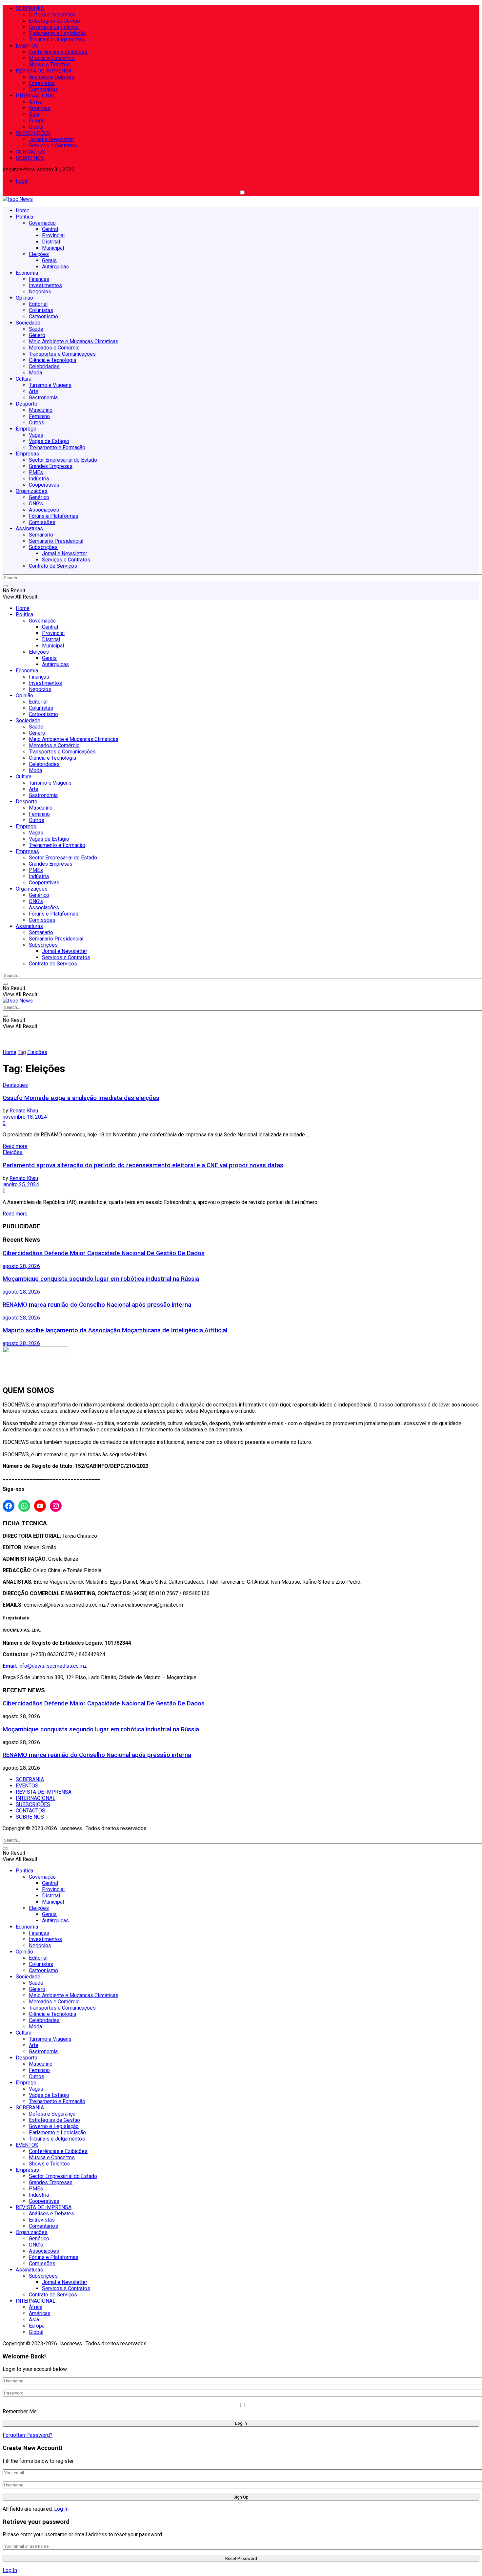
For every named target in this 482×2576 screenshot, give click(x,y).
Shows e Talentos (49, 64)
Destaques (15, 1085)
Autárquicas (55, 267)
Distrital (51, 242)
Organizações (32, 491)
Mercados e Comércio (54, 348)
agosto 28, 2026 (21, 1266)
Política (24, 217)
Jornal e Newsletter (51, 139)
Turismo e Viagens (50, 385)
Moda (35, 373)
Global (36, 127)
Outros (37, 422)
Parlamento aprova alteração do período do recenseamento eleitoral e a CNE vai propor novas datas (143, 1165)
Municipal (53, 248)
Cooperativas (44, 485)
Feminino (39, 416)
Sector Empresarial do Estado (63, 460)
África (36, 102)
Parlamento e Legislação (57, 33)
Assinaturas (29, 528)
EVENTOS (27, 46)
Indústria (39, 479)
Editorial (38, 304)
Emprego (26, 429)
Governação (42, 223)
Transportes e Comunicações (62, 354)
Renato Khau (24, 1111)
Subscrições (43, 547)
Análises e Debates (51, 77)
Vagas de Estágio (49, 441)
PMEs (36, 472)
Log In (61, 2509)
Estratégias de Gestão (54, 21)
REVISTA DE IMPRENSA (44, 71)
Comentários (43, 89)
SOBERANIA (30, 8)
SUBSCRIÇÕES (33, 133)
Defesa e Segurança (52, 15)
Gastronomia (43, 398)
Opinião (24, 298)
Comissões (42, 522)
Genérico (39, 497)
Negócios (40, 292)
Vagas (36, 435)
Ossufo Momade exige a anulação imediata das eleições (81, 1098)
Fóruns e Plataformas (54, 516)
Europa (37, 121)
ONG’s (36, 504)
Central (50, 229)
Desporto (27, 404)
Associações (44, 510)
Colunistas (41, 310)
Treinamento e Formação (57, 447)
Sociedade (28, 323)
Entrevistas (42, 83)
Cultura (24, 379)
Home (23, 211)
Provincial (53, 235)
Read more (15, 1146)
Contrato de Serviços (53, 566)
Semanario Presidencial (56, 541)
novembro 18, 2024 (25, 1117)
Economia (27, 273)
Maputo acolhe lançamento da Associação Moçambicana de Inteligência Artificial (115, 1330)
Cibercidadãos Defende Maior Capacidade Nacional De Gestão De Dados (104, 1253)
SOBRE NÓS (30, 158)
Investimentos (45, 285)
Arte (34, 391)
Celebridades (44, 366)
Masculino (41, 410)
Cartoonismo (43, 317)
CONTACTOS (30, 152)
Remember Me (20, 2411)
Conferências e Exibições (58, 52)
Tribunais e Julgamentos (57, 40)
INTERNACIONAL (36, 96)
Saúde (36, 329)
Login (22, 181)
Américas (40, 108)
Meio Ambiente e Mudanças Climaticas (74, 341)
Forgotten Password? (28, 2435)
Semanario (41, 535)
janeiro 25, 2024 (21, 1184)
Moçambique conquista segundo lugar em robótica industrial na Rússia (101, 1279)
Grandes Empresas (51, 466)
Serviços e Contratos (53, 146)
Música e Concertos (52, 58)
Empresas (27, 454)
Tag (22, 1052)
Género (37, 335)
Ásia (34, 114)
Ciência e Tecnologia (52, 360)
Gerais (49, 260)
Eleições (39, 254)
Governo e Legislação (54, 27)
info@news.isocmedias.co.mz (53, 1666)
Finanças (39, 279)
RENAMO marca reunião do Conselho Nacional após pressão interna (97, 1305)
